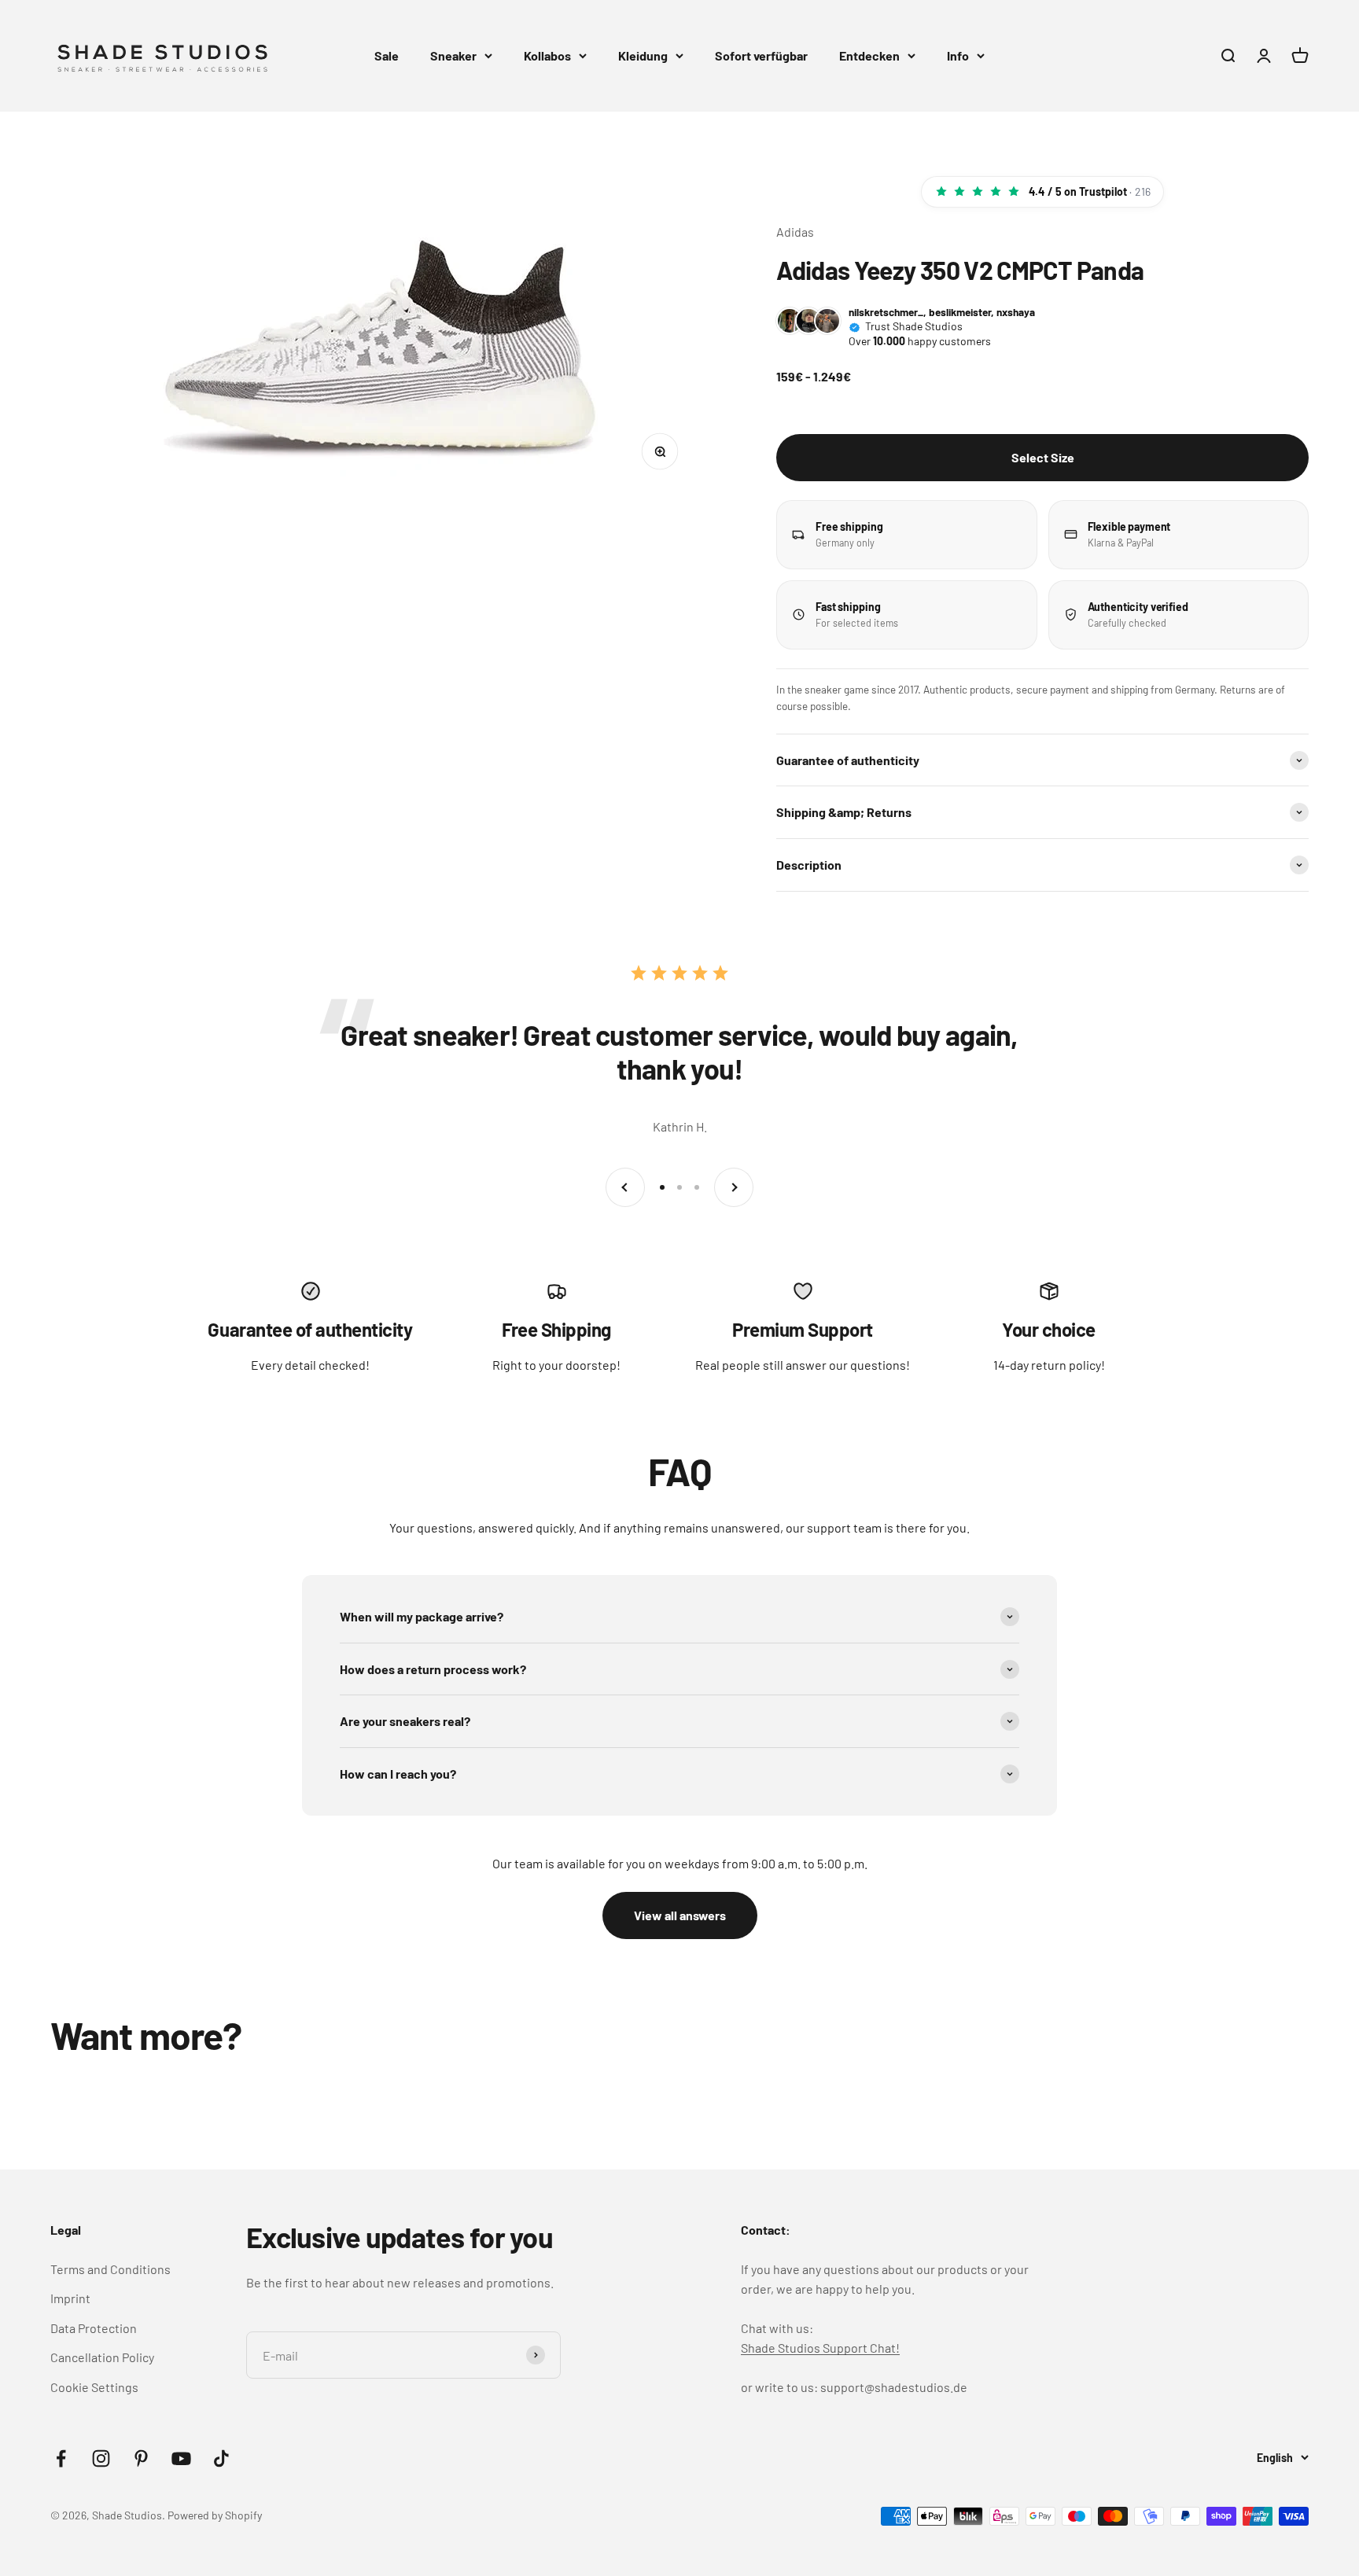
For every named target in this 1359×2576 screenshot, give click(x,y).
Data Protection (94, 2328)
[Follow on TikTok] (221, 2458)
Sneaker (453, 55)
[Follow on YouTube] (181, 2458)
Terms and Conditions (110, 2269)
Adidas (795, 232)
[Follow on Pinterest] (141, 2458)
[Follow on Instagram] (101, 2458)
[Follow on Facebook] (61, 2458)
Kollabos (547, 55)
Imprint (70, 2298)
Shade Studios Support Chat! (820, 2348)
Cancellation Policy (102, 2357)
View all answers (680, 1915)
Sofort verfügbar (761, 55)
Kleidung (643, 55)
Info (958, 55)
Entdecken (869, 55)
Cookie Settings (94, 2387)
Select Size (1043, 457)
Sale (387, 55)
